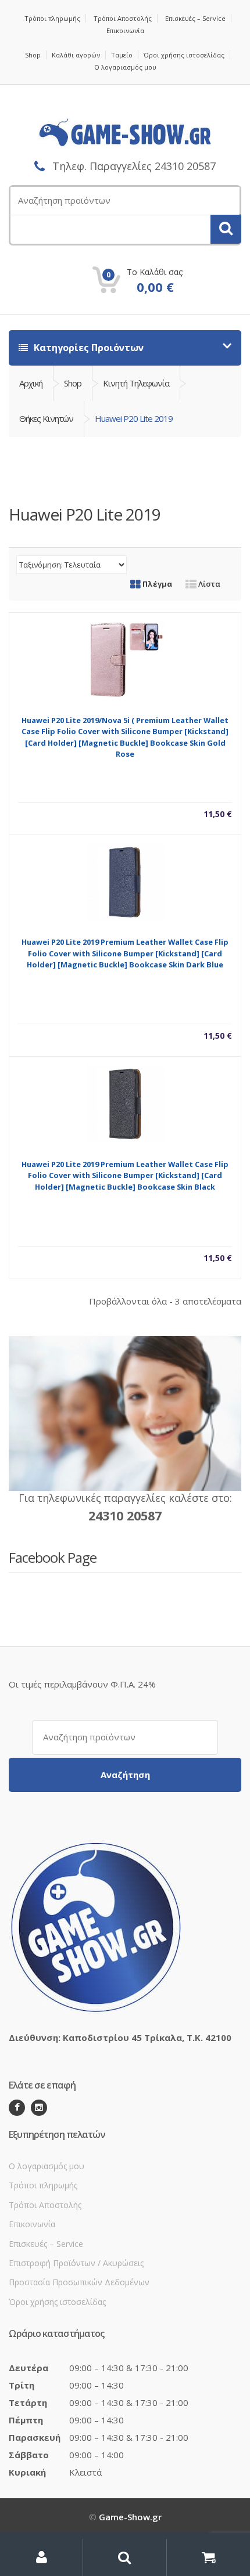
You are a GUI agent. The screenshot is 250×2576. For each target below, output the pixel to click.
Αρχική (31, 383)
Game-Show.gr (130, 2517)
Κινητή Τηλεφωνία (136, 383)
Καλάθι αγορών (76, 55)
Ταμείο (122, 55)
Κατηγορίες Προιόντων (87, 348)
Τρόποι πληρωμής (52, 18)
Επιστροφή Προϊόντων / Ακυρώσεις (76, 2263)
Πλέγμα (156, 584)
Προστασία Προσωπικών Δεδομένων (79, 2282)
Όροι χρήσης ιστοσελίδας (184, 55)
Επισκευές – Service (195, 18)
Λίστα (208, 584)
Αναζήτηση (125, 1775)
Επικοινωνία (125, 30)
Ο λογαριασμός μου (125, 67)
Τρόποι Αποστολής (123, 18)
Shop (33, 55)
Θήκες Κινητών (46, 418)
